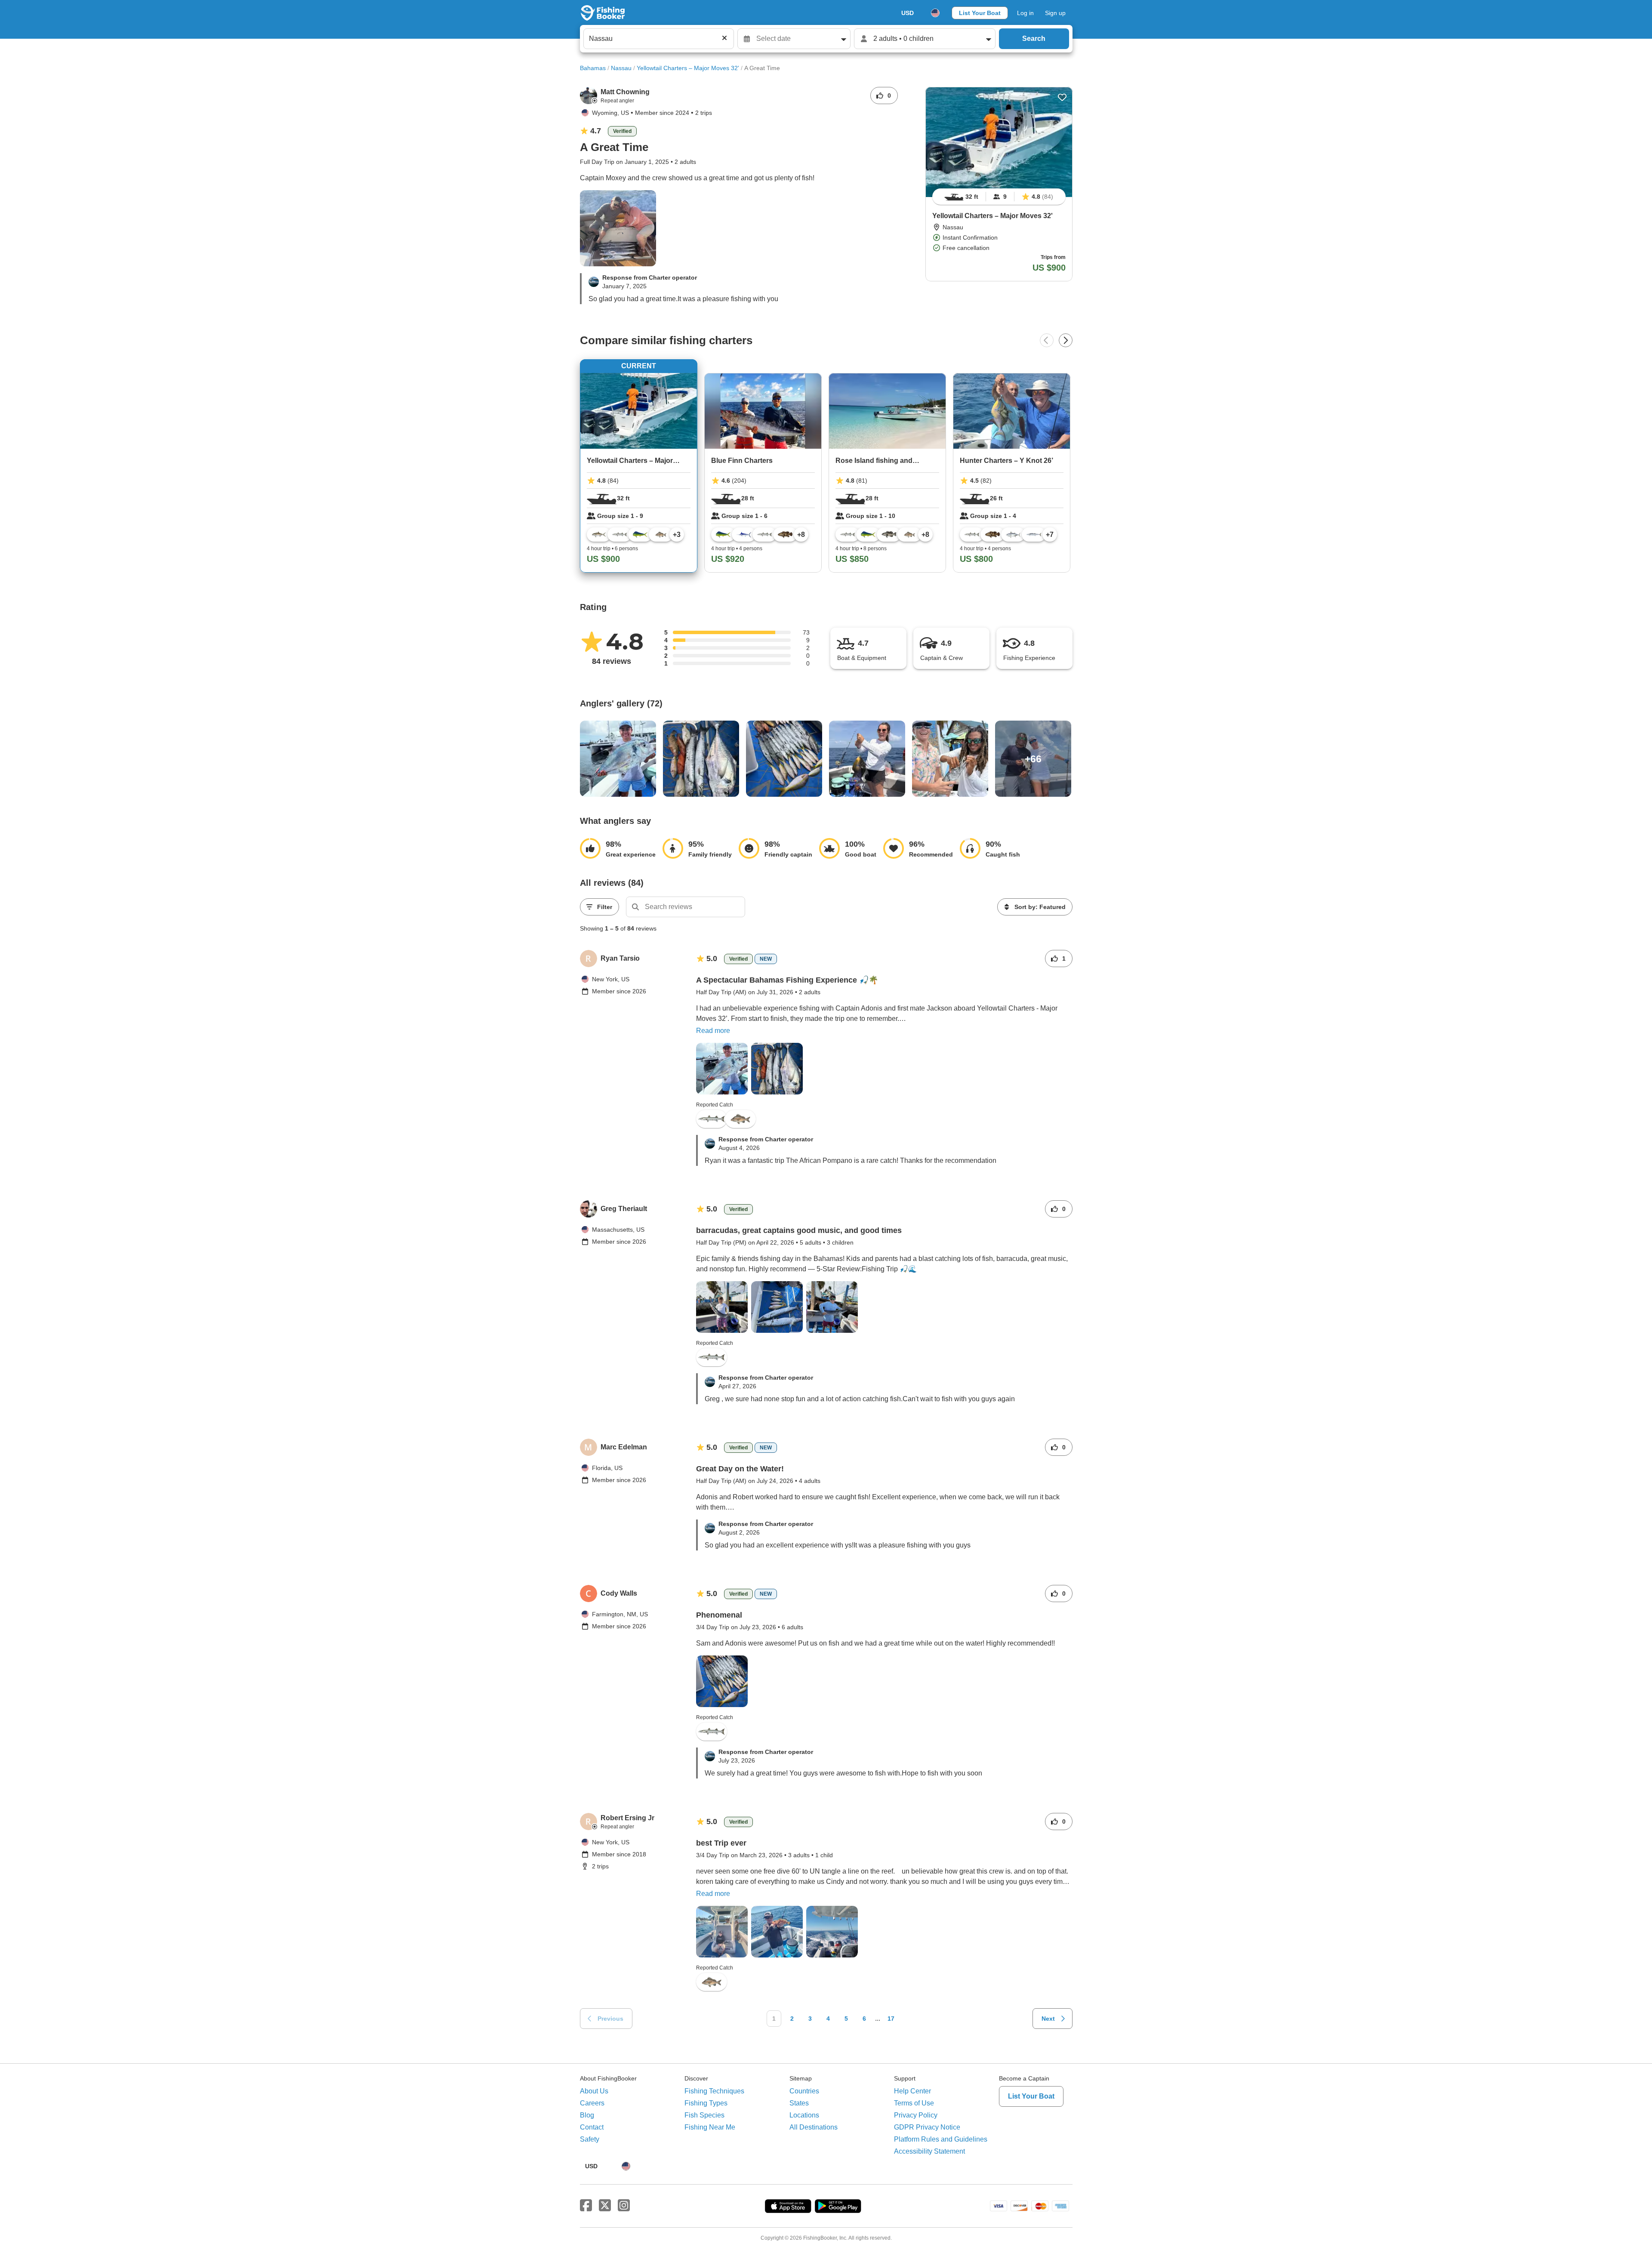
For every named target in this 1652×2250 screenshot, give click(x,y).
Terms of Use (914, 2103)
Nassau (621, 68)
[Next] (1066, 340)
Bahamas (593, 68)
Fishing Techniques (714, 2091)
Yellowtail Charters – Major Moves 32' (688, 68)
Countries (804, 2091)
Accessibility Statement (929, 2151)
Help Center (912, 2091)
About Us (594, 2091)
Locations (804, 2115)
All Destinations (814, 2127)
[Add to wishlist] (1062, 97)
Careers (592, 2103)
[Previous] (1047, 340)
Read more (713, 1031)
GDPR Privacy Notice (927, 2127)
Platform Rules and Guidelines (941, 2139)
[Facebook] (586, 2206)
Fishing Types (706, 2103)
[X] (605, 2206)
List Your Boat (980, 13)
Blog (587, 2115)
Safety (590, 2139)
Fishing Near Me (710, 2127)
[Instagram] (624, 2206)
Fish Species (704, 2115)
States (799, 2103)
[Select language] (935, 13)
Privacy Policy (916, 2115)
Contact (592, 2127)
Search (1034, 39)
